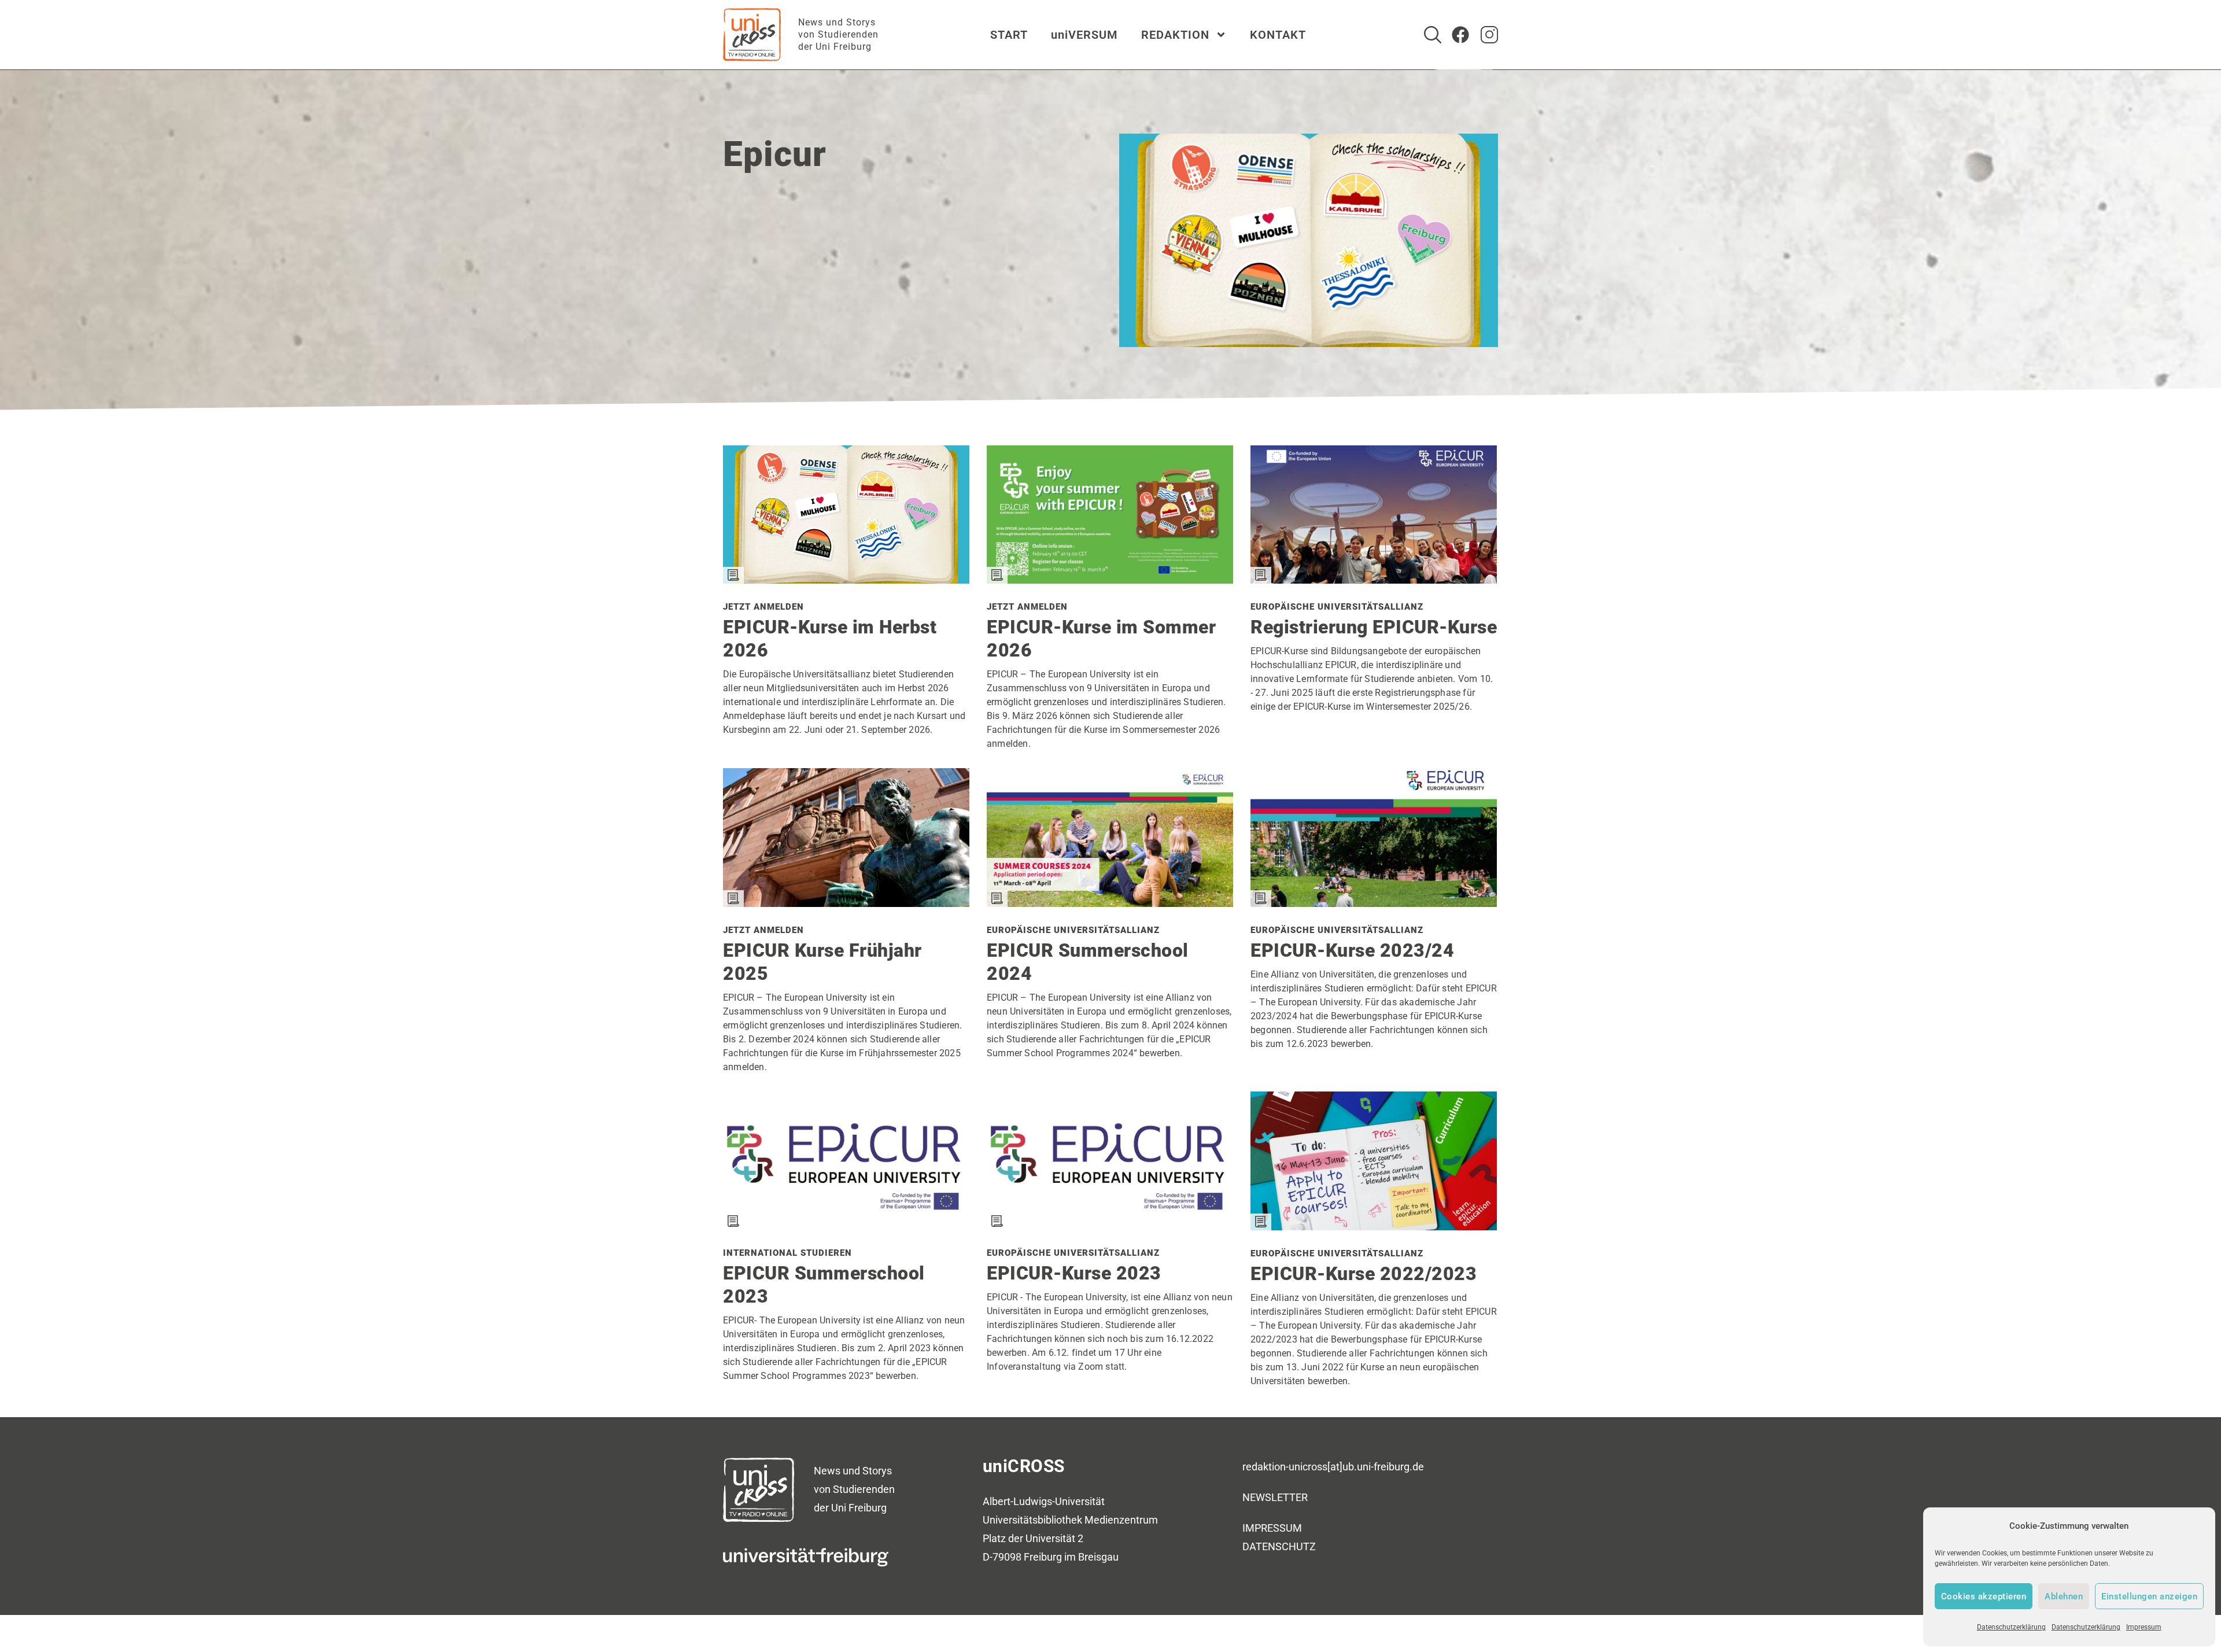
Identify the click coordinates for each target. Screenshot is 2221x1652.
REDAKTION (1175, 35)
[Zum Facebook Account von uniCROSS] (1460, 35)
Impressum (2144, 1627)
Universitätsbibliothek (1032, 1520)
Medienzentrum (1121, 1520)
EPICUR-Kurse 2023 (1074, 1273)
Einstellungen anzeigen (2149, 1596)
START (1009, 35)
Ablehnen (2064, 1596)
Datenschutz (1279, 1546)
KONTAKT (1278, 35)
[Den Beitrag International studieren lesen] (846, 1225)
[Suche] (1433, 35)
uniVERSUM (1084, 35)
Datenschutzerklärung (2011, 1627)
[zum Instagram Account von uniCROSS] (1489, 35)
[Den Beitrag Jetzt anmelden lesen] (846, 903)
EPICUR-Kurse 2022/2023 (1364, 1274)
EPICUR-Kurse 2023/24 (1352, 950)
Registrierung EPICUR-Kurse (1374, 627)
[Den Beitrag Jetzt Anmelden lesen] (846, 579)
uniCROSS (1024, 1466)
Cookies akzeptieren (1984, 1596)
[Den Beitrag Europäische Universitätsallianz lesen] (1374, 579)
